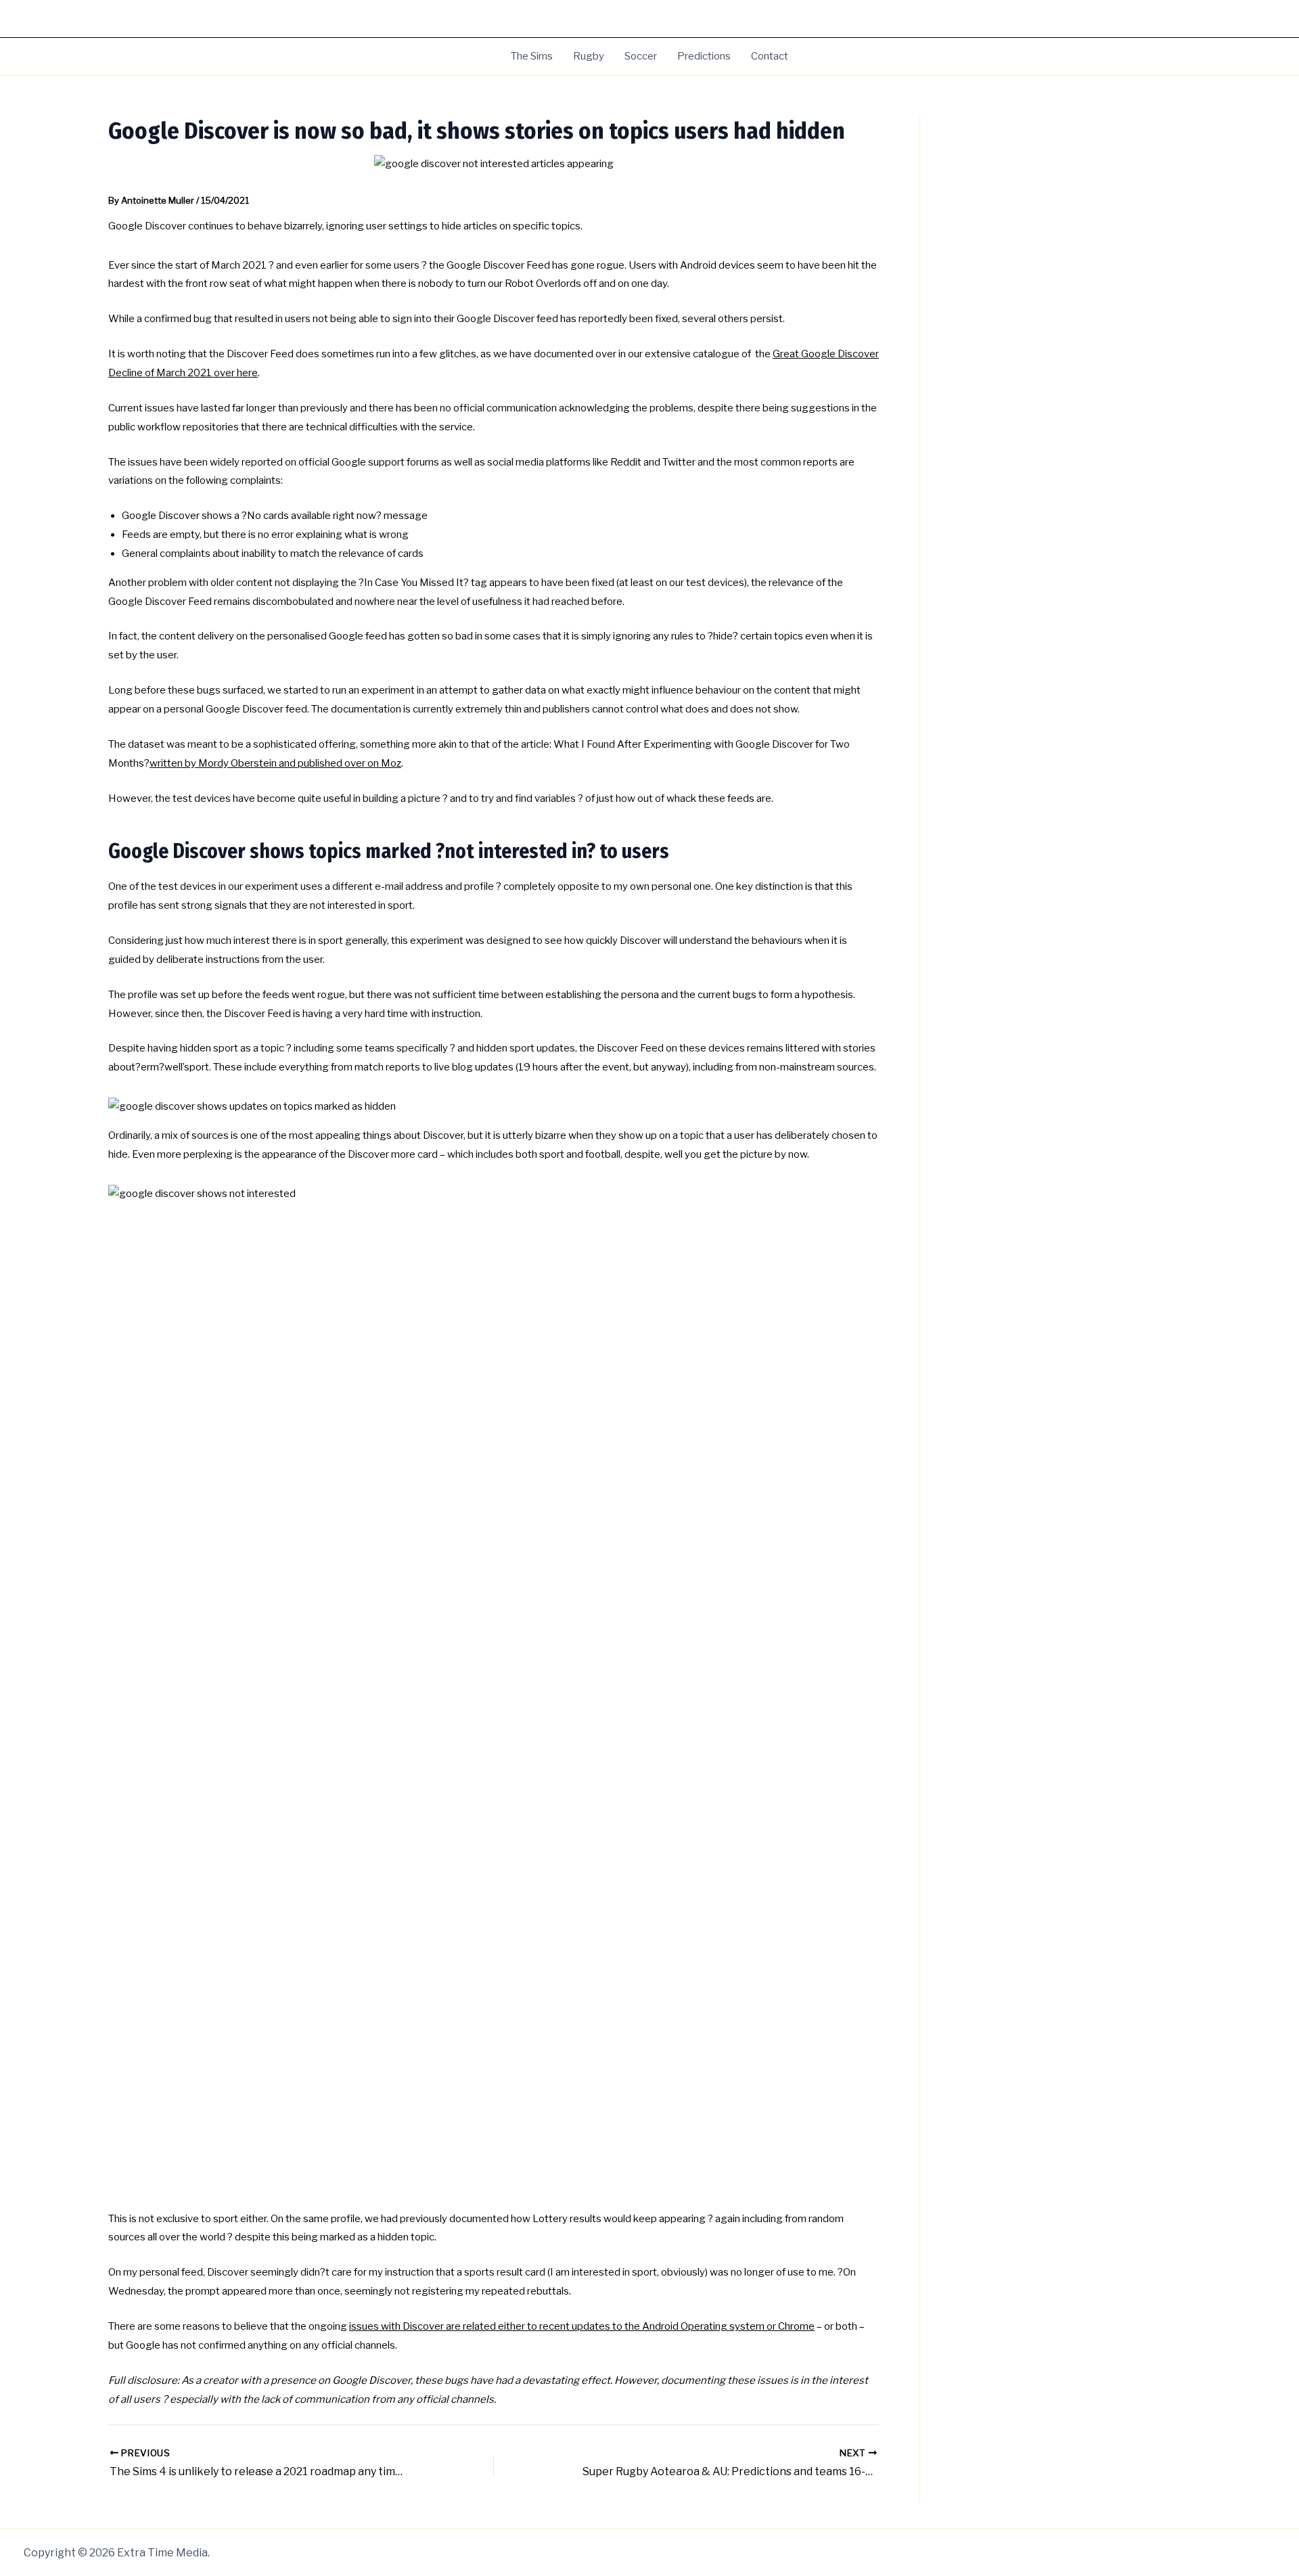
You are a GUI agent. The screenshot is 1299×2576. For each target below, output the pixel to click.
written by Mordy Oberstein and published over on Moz (275, 763)
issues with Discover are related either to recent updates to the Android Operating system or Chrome (582, 2326)
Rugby (589, 56)
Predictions (704, 56)
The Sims (532, 56)
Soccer (641, 56)
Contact (770, 56)
